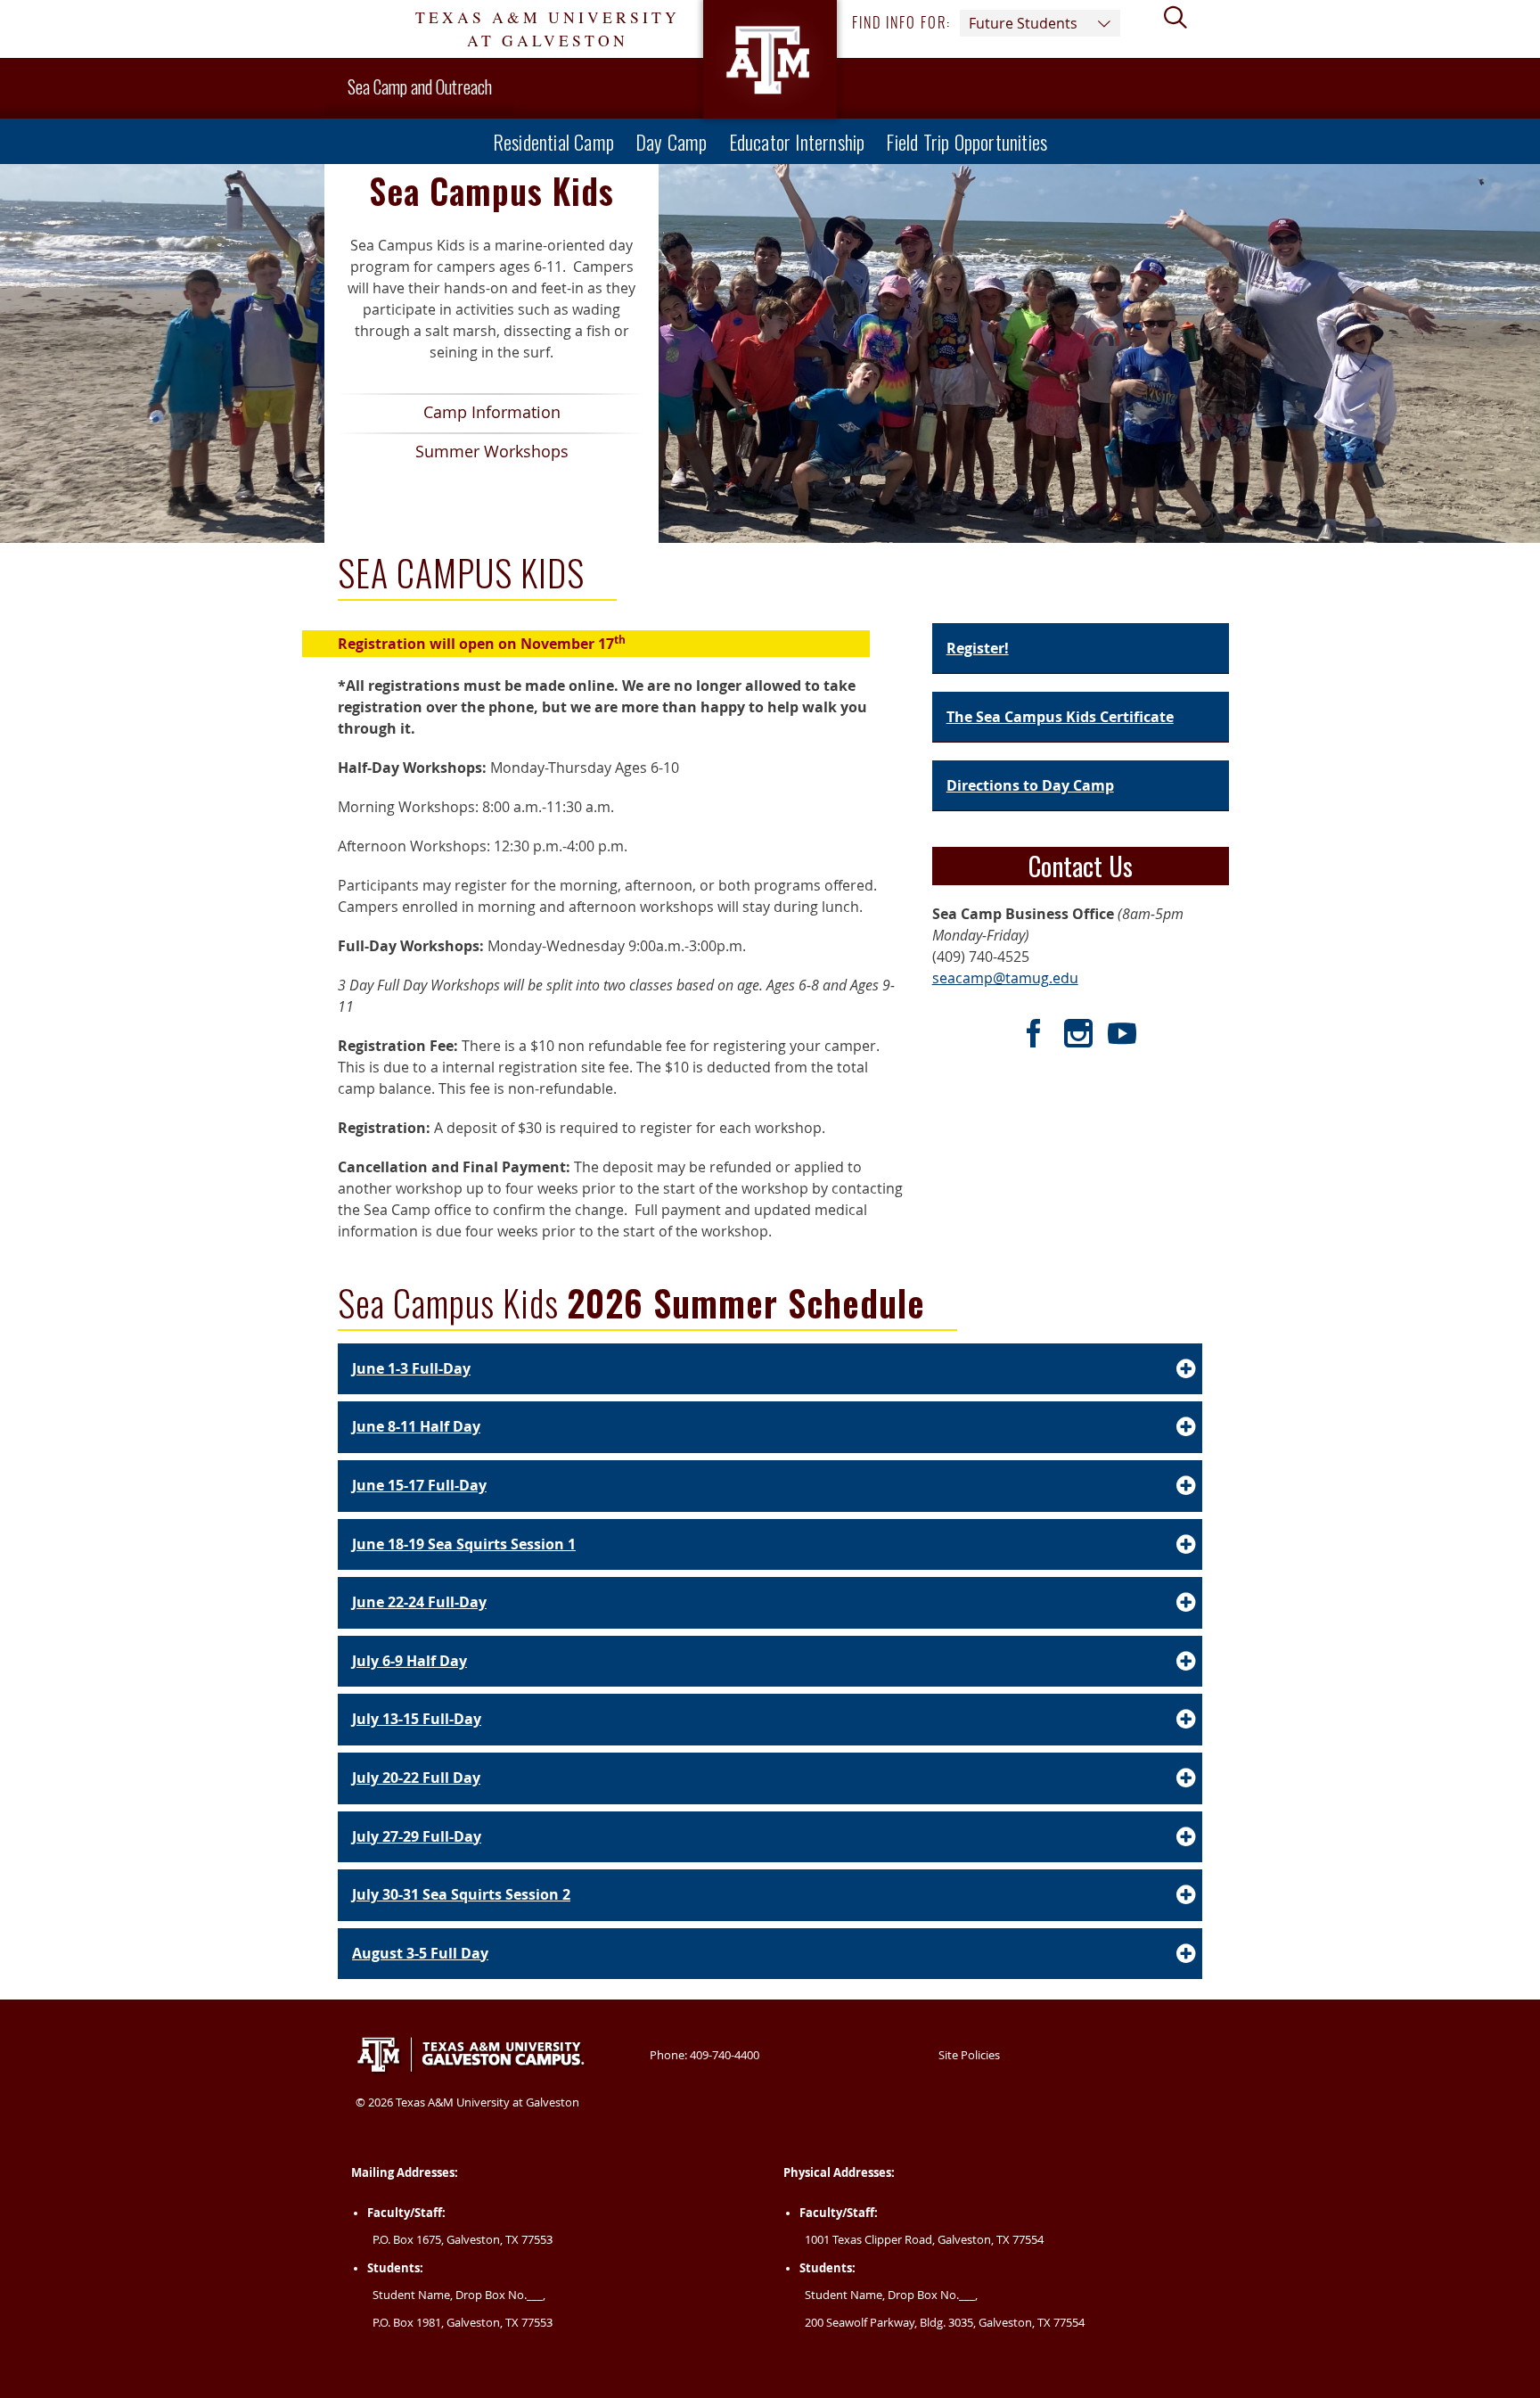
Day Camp (672, 141)
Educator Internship (797, 141)
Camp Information (449, 417)
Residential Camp (553, 141)
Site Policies (969, 2055)
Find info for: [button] (965, 23)
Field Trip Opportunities (967, 141)
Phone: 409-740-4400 (704, 2055)
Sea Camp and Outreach (420, 86)
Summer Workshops (453, 456)
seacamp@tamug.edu (1005, 978)
